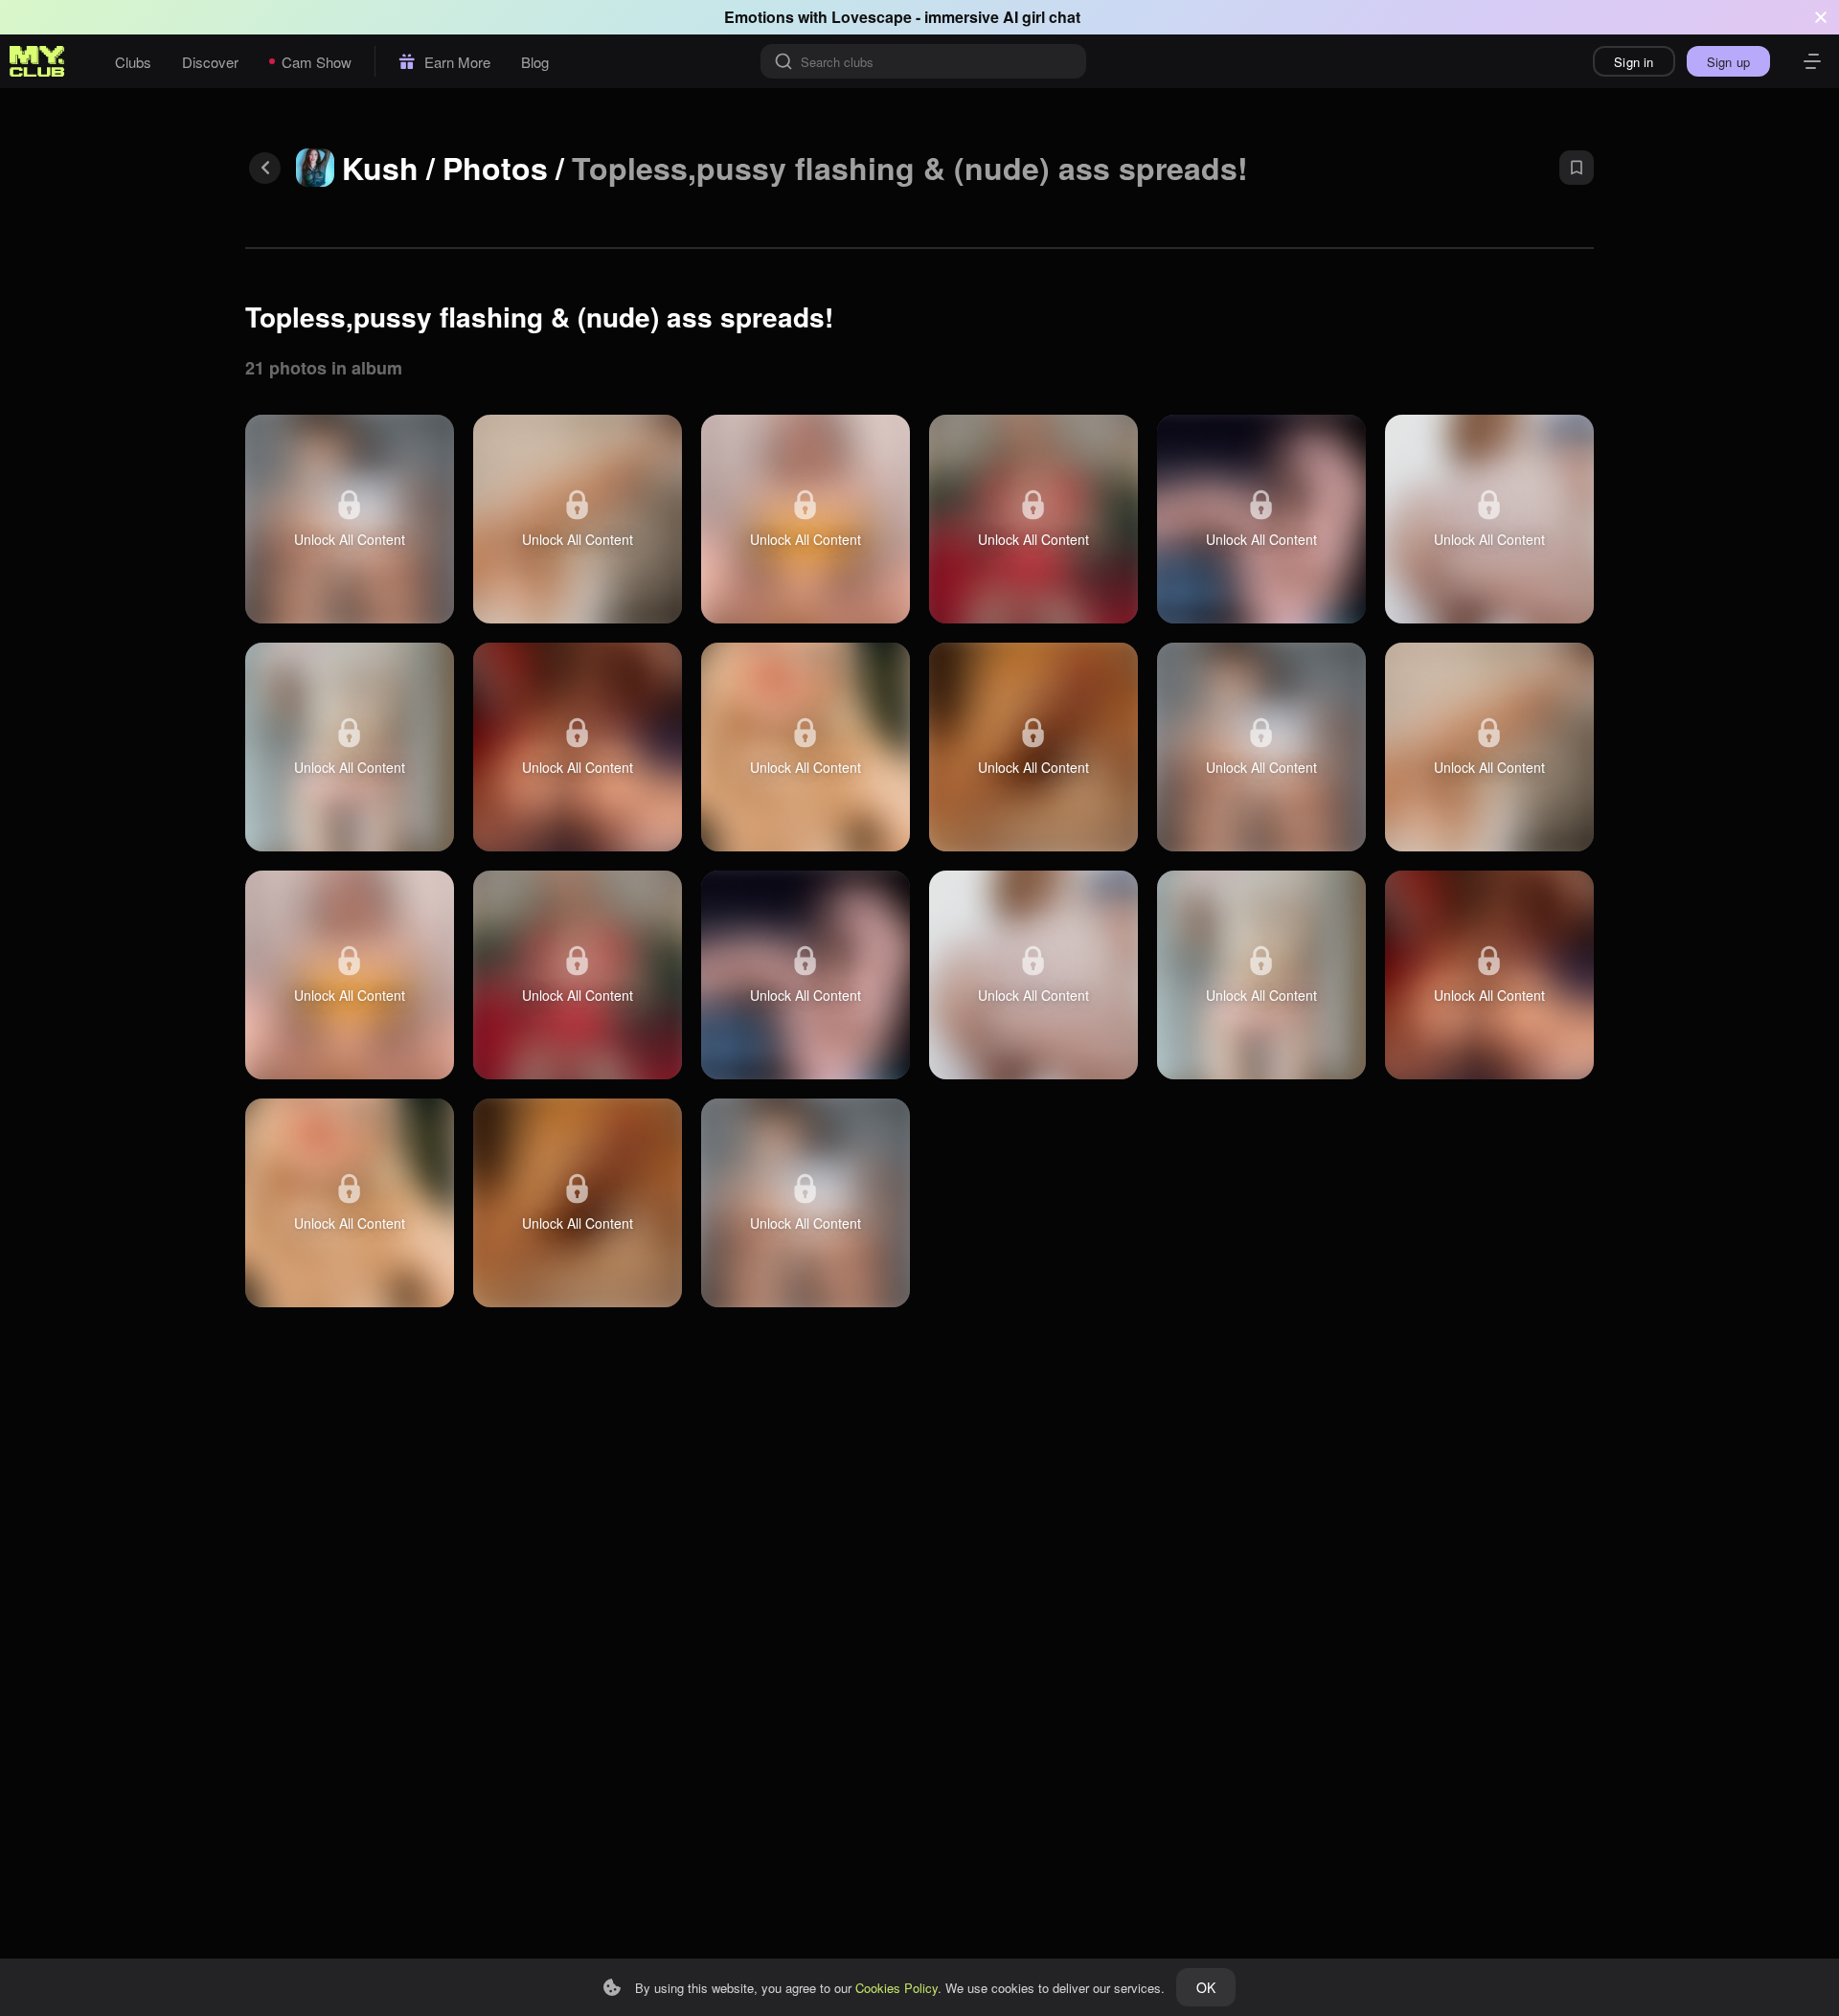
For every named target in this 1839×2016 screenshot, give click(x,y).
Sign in (1634, 62)
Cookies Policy (897, 1988)
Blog (535, 62)
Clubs (133, 62)
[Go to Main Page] (37, 61)
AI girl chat (1042, 17)
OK (1206, 1987)
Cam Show (317, 62)
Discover (210, 62)
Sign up (1728, 62)
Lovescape (872, 17)
